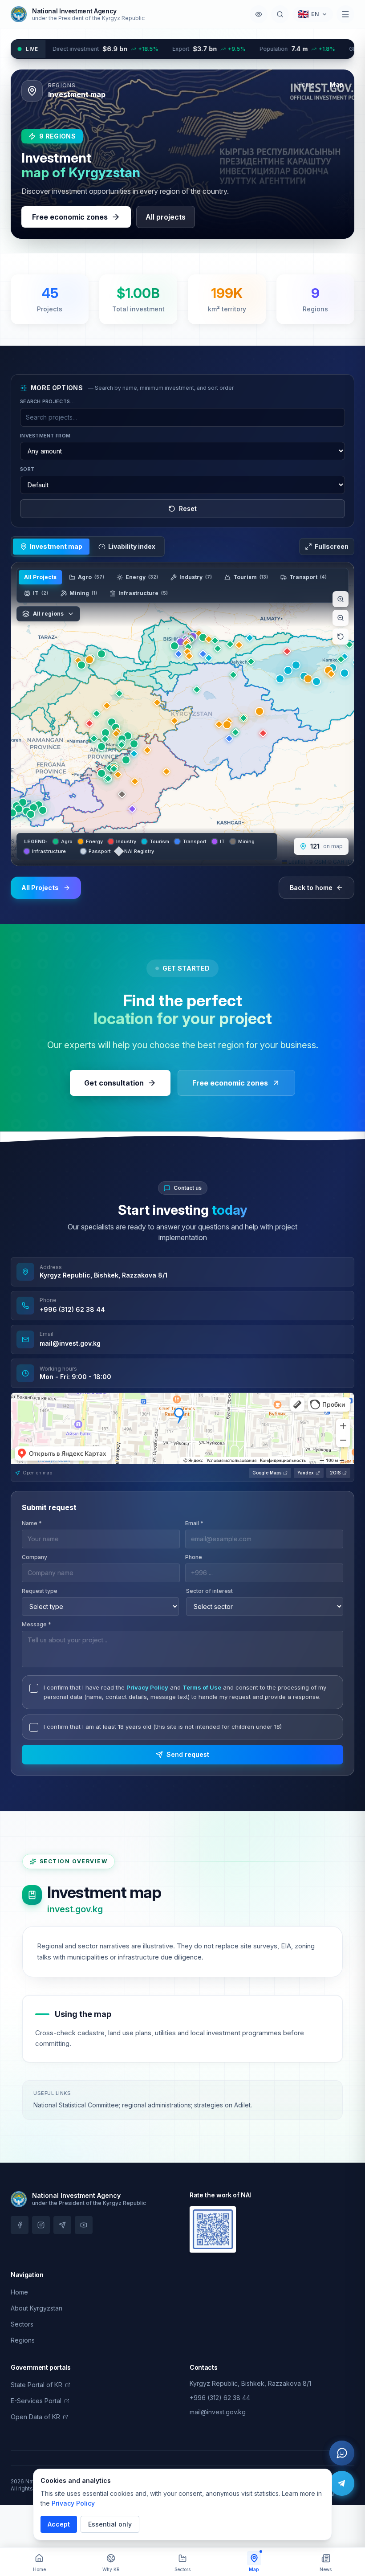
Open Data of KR (35, 2417)
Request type (40, 1591)
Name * (32, 1523)
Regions (23, 2340)
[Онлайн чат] (342, 2453)
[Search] (280, 14)
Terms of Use (202, 1687)
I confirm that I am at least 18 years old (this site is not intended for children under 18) (163, 1727)
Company (34, 1557)
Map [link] (337, 84)
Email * (194, 1523)
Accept (59, 2524)
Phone (194, 1557)
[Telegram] (342, 2483)
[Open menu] (345, 14)
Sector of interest (209, 1591)
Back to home (311, 888)
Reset (188, 508)
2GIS (335, 1473)
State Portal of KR (36, 2385)
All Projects (40, 577)
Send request (188, 1754)
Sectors (22, 2324)
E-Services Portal (36, 2401)
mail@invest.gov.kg (70, 1343)
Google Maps (267, 1473)
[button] (12, 813)
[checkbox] (34, 1688)
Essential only (110, 2524)
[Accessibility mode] (259, 14)
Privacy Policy (147, 1687)
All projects (166, 217)
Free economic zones (70, 217)
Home (306, 84)
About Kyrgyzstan (36, 2308)
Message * (36, 1624)
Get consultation (114, 1083)
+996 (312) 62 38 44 (72, 1309)
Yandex (306, 1473)
